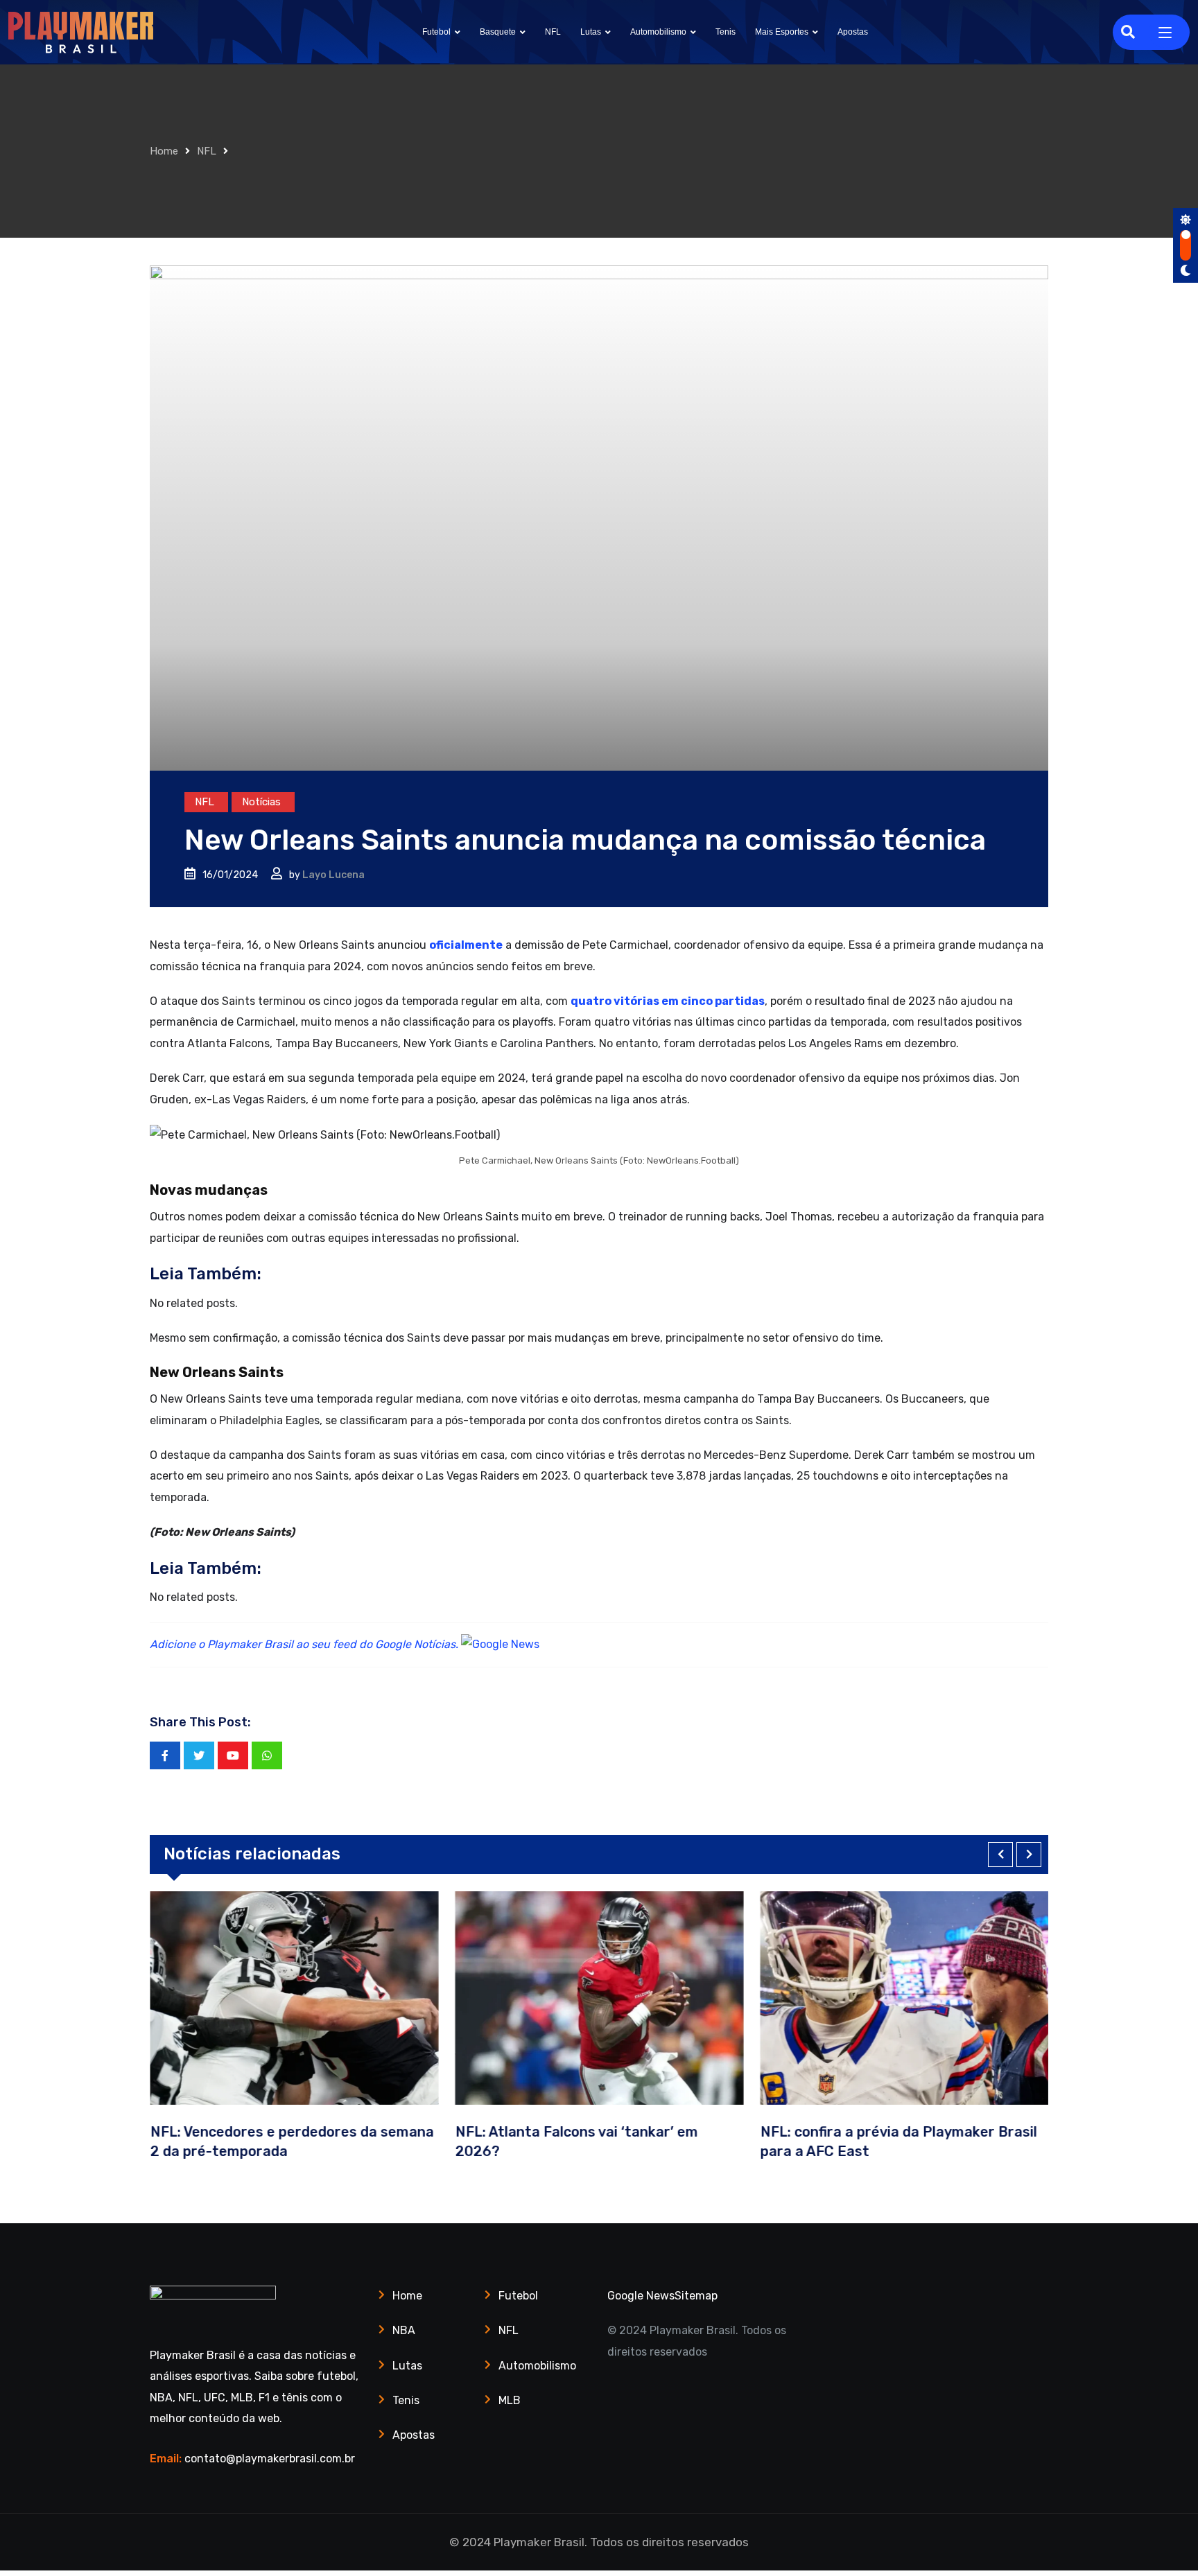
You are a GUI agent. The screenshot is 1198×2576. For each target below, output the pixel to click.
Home (164, 151)
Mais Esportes (782, 32)
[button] (1000, 1855)
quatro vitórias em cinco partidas (668, 1001)
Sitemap (696, 2296)
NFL (553, 32)
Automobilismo (658, 32)
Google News (641, 2296)
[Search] (1128, 32)
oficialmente (466, 945)
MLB (510, 2400)
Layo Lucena (333, 875)
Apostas (853, 32)
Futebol (436, 32)
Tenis (726, 32)
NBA (404, 2330)
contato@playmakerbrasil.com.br (270, 2459)
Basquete (498, 32)
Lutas (591, 32)
